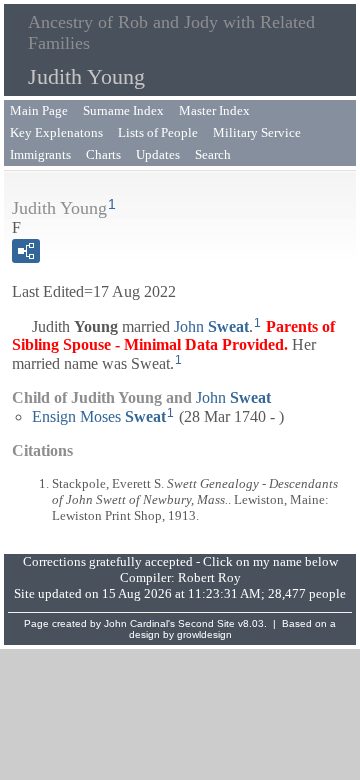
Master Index (214, 110)
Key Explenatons (56, 132)
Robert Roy (209, 577)
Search (213, 154)
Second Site (206, 623)
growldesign (204, 634)
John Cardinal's (139, 623)
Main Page (39, 110)
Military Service (257, 132)
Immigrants (40, 154)
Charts (103, 154)
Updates (158, 154)
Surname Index (123, 110)
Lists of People (158, 132)
